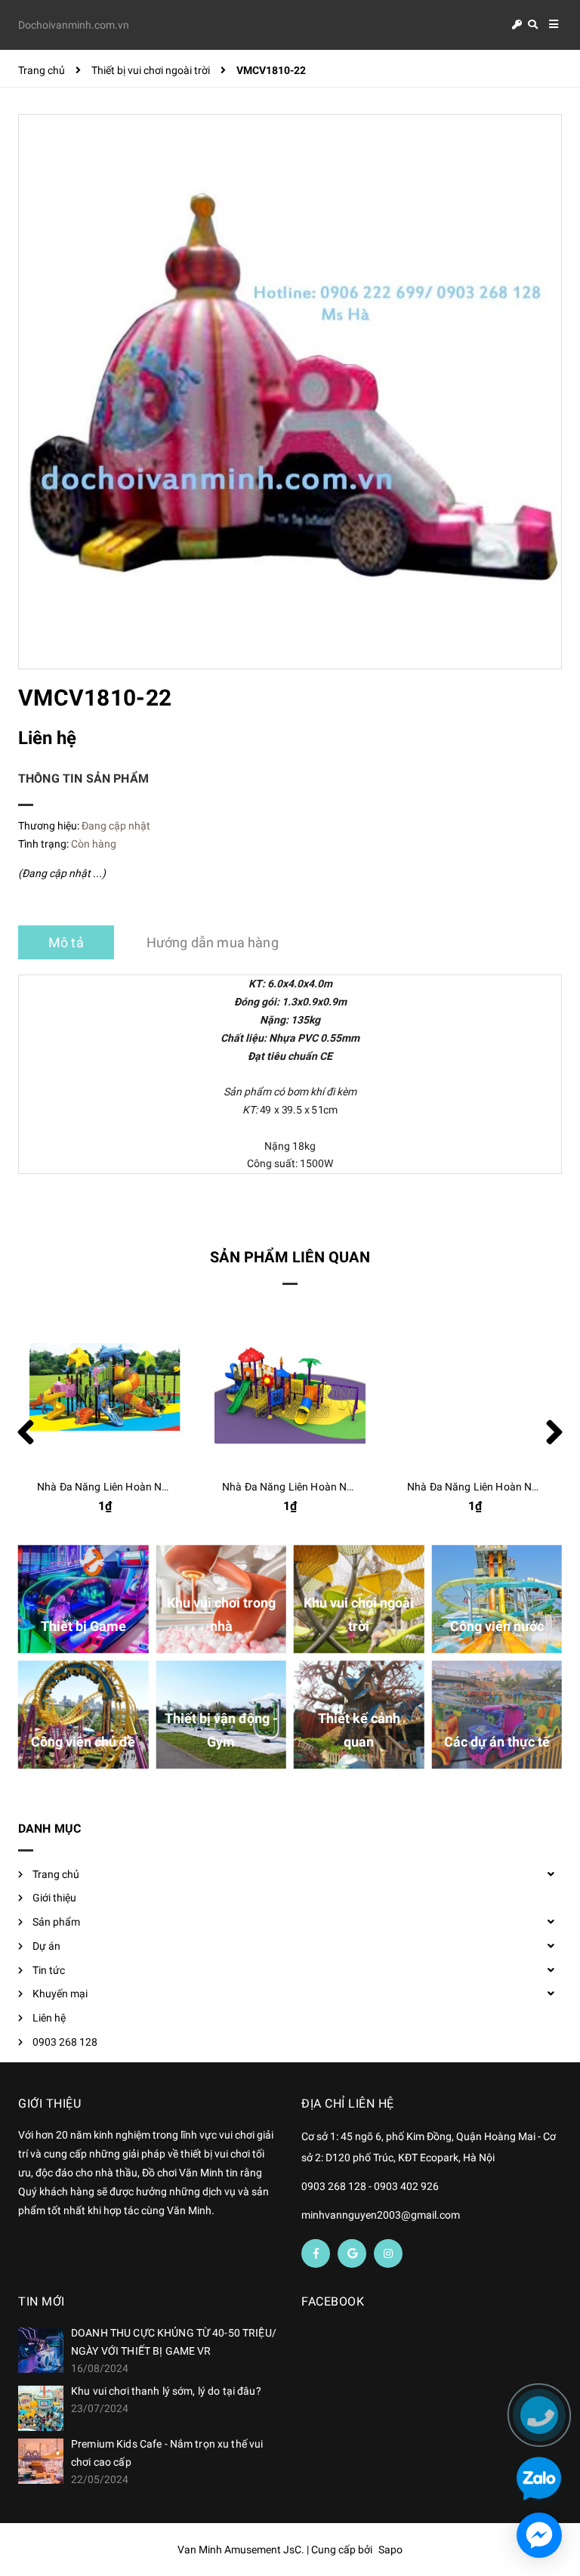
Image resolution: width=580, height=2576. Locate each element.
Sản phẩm (56, 1922)
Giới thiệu (54, 1898)
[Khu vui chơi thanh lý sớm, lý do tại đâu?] (41, 2408)
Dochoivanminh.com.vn (74, 25)
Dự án (46, 1946)
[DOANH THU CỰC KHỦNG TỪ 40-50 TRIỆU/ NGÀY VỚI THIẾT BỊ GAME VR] (41, 2350)
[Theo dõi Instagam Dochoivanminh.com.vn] (388, 2253)
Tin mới (42, 2301)
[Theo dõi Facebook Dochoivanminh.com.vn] (316, 2253)
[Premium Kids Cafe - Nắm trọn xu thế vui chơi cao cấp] (41, 2461)
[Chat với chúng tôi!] (539, 2535)
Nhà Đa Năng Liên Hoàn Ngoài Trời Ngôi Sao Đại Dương (169, 1487)
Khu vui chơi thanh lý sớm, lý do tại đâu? (166, 2391)
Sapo (390, 2550)
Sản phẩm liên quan (290, 1257)
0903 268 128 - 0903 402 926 (370, 2186)
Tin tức (49, 1970)
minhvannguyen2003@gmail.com (381, 2215)
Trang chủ (56, 1874)
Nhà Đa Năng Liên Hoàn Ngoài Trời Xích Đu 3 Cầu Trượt (353, 1487)
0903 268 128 (65, 2042)
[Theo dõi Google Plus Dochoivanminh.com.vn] (352, 2253)
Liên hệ (49, 2018)
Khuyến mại (60, 1994)
